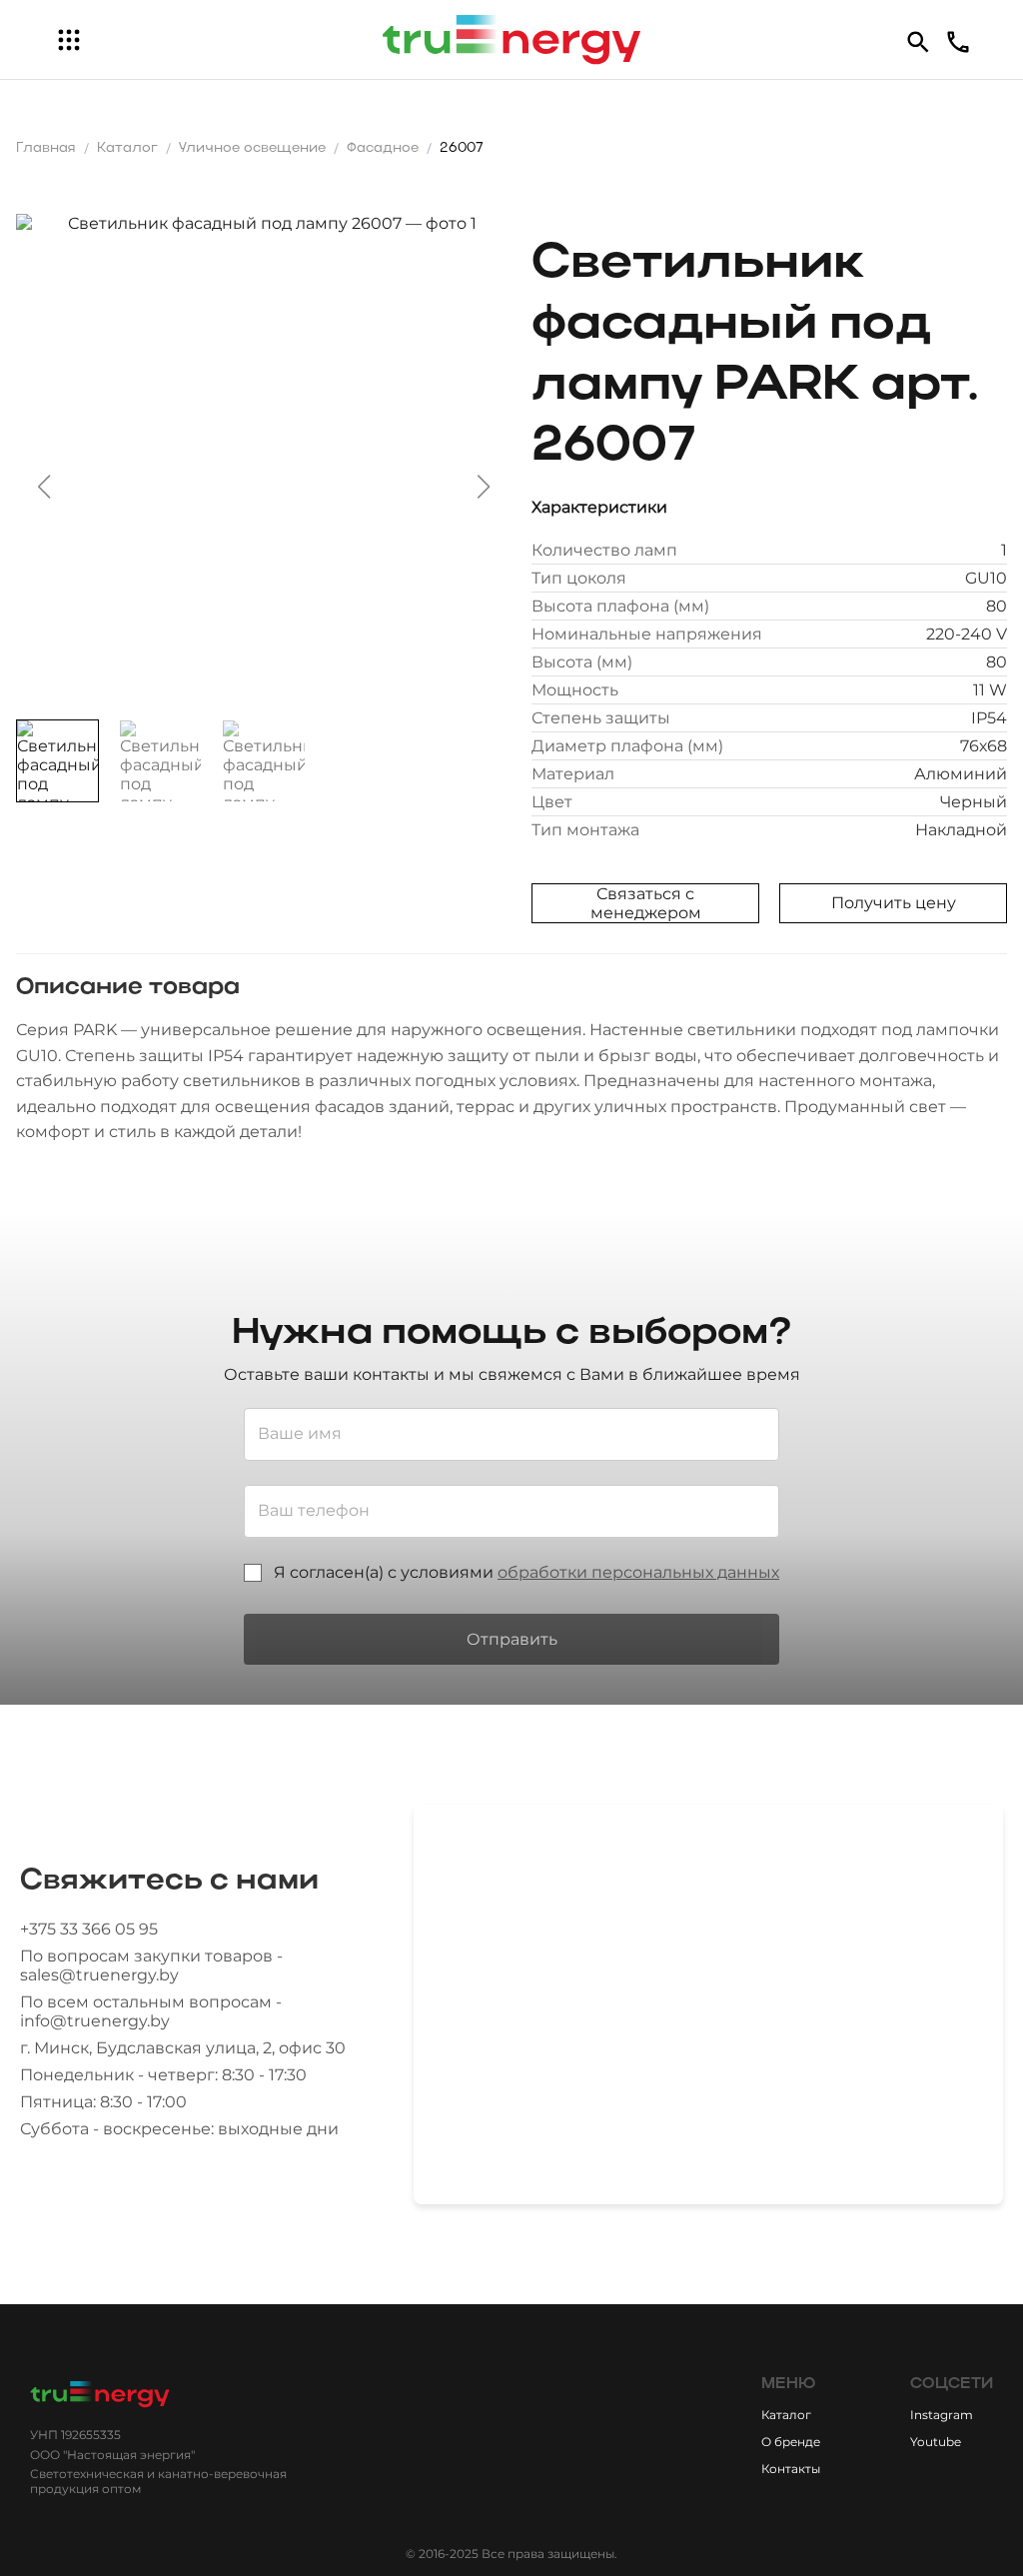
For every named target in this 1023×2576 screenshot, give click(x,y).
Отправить (512, 1639)
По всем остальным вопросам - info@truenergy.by (151, 2011)
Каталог (127, 148)
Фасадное (383, 148)
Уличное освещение (252, 148)
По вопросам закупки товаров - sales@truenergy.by (151, 1965)
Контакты (791, 2469)
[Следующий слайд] (484, 487)
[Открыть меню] (69, 40)
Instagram (942, 2415)
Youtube (936, 2442)
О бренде (791, 2442)
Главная (46, 148)
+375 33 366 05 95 (89, 1929)
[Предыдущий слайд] (44, 487)
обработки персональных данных (638, 1572)
